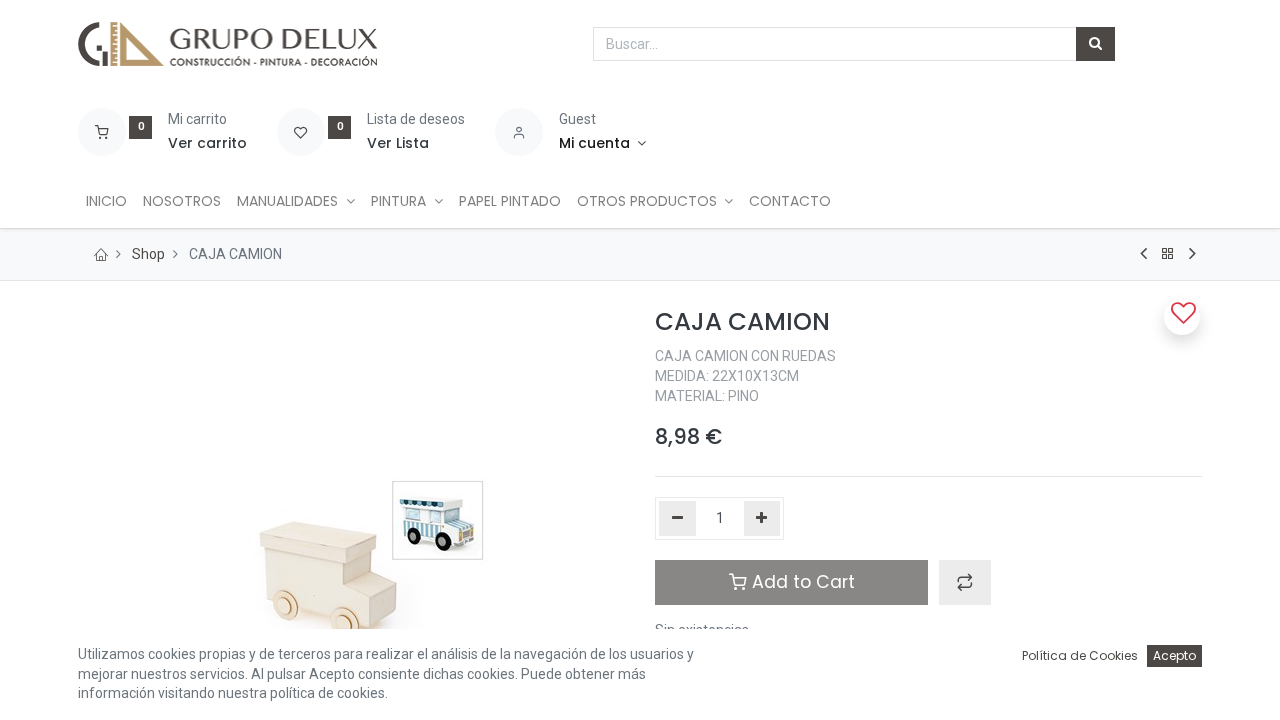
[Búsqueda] (1095, 44)
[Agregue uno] (762, 519)
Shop (148, 254)
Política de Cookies (1080, 655)
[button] (965, 582)
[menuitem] (106, 202)
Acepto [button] (1174, 655)
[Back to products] (1168, 254)
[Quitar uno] (677, 519)
